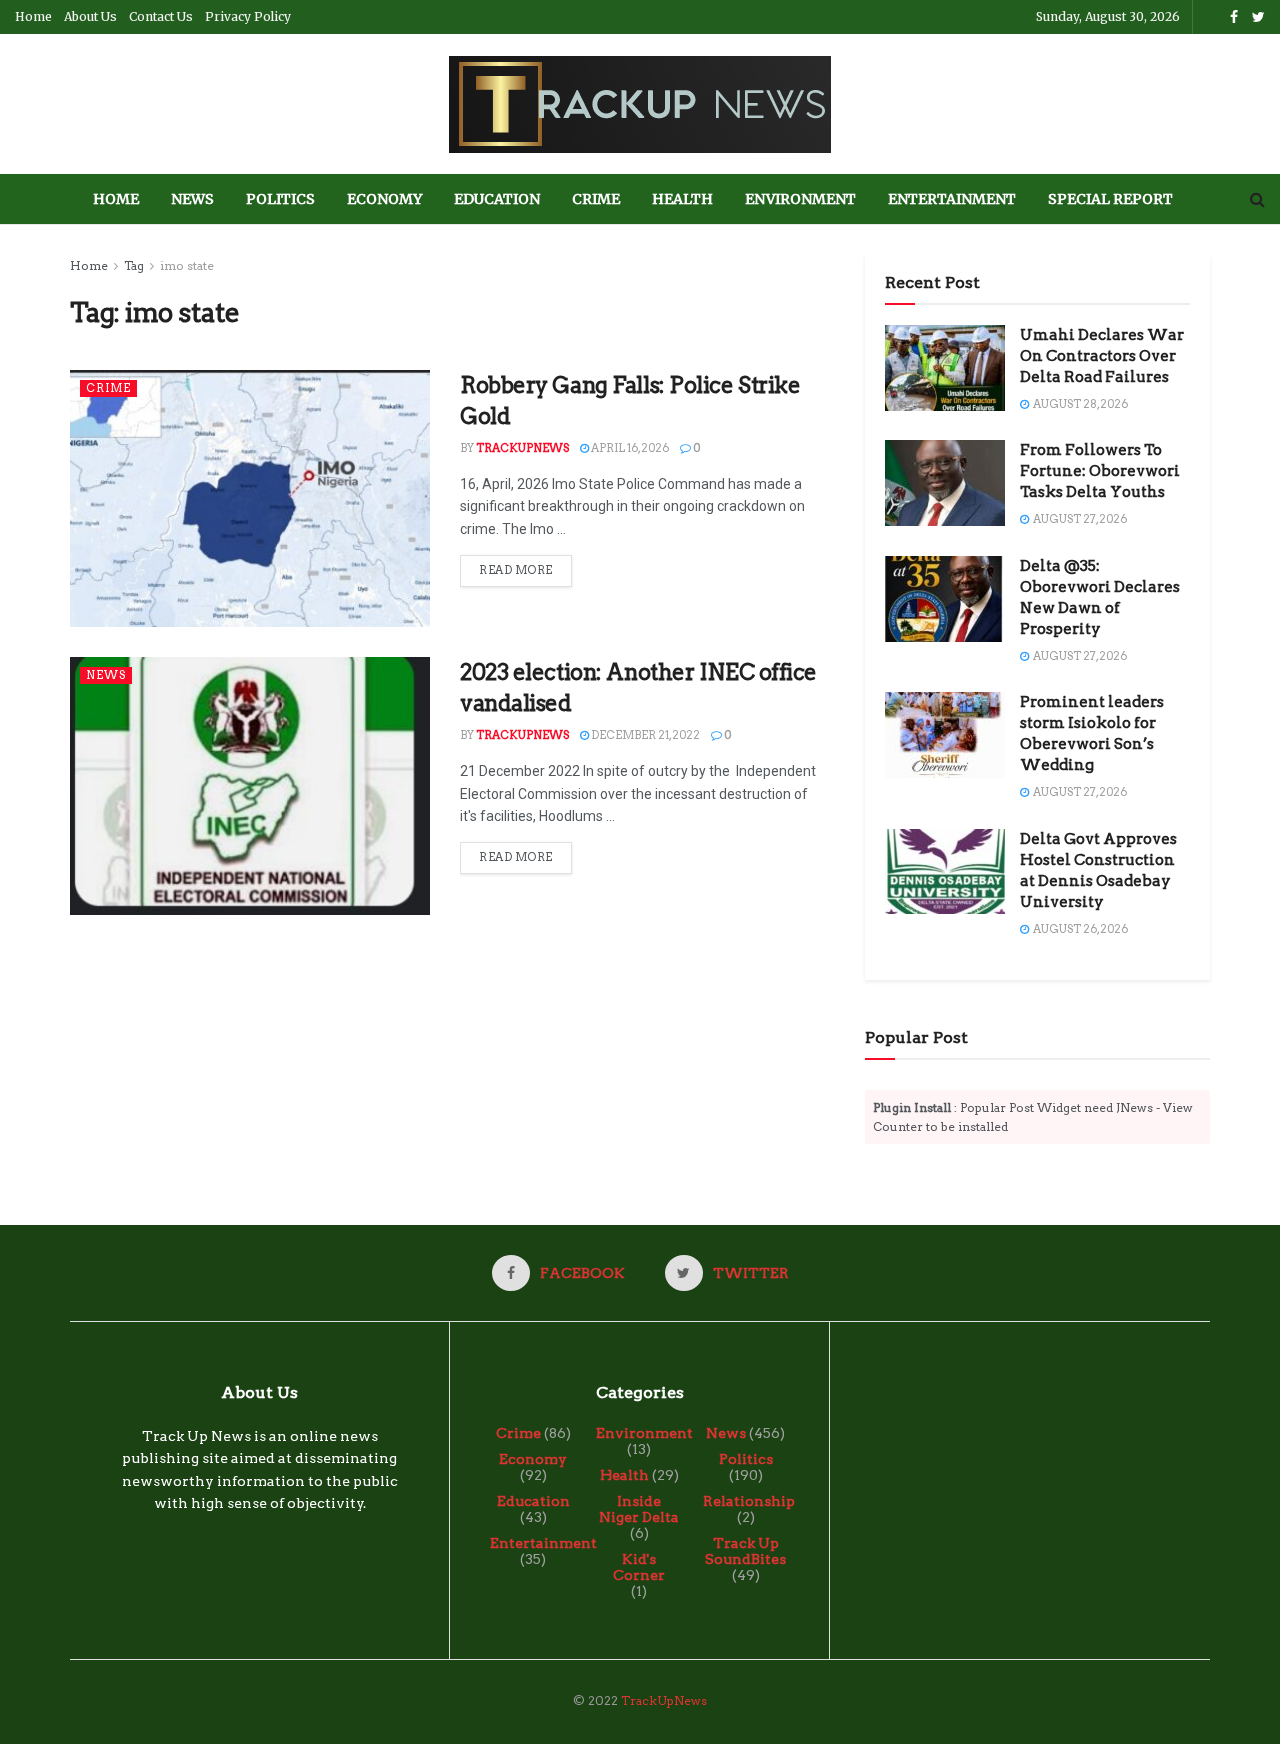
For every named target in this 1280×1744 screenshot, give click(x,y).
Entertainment (952, 199)
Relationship (749, 1501)
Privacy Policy (248, 16)
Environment (800, 199)
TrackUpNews (522, 448)
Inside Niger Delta (639, 1509)
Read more (516, 570)
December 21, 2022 (644, 735)
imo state (187, 265)
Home (33, 16)
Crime (596, 199)
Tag (134, 265)
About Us (90, 16)
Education (497, 199)
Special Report (1110, 199)
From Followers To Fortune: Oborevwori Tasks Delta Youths (1100, 471)
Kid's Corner (639, 1567)
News (192, 199)
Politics (280, 199)
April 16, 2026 (629, 448)
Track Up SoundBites (745, 1551)
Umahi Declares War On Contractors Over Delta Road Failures (1102, 356)
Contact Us (161, 16)
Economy (384, 199)
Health (682, 199)
